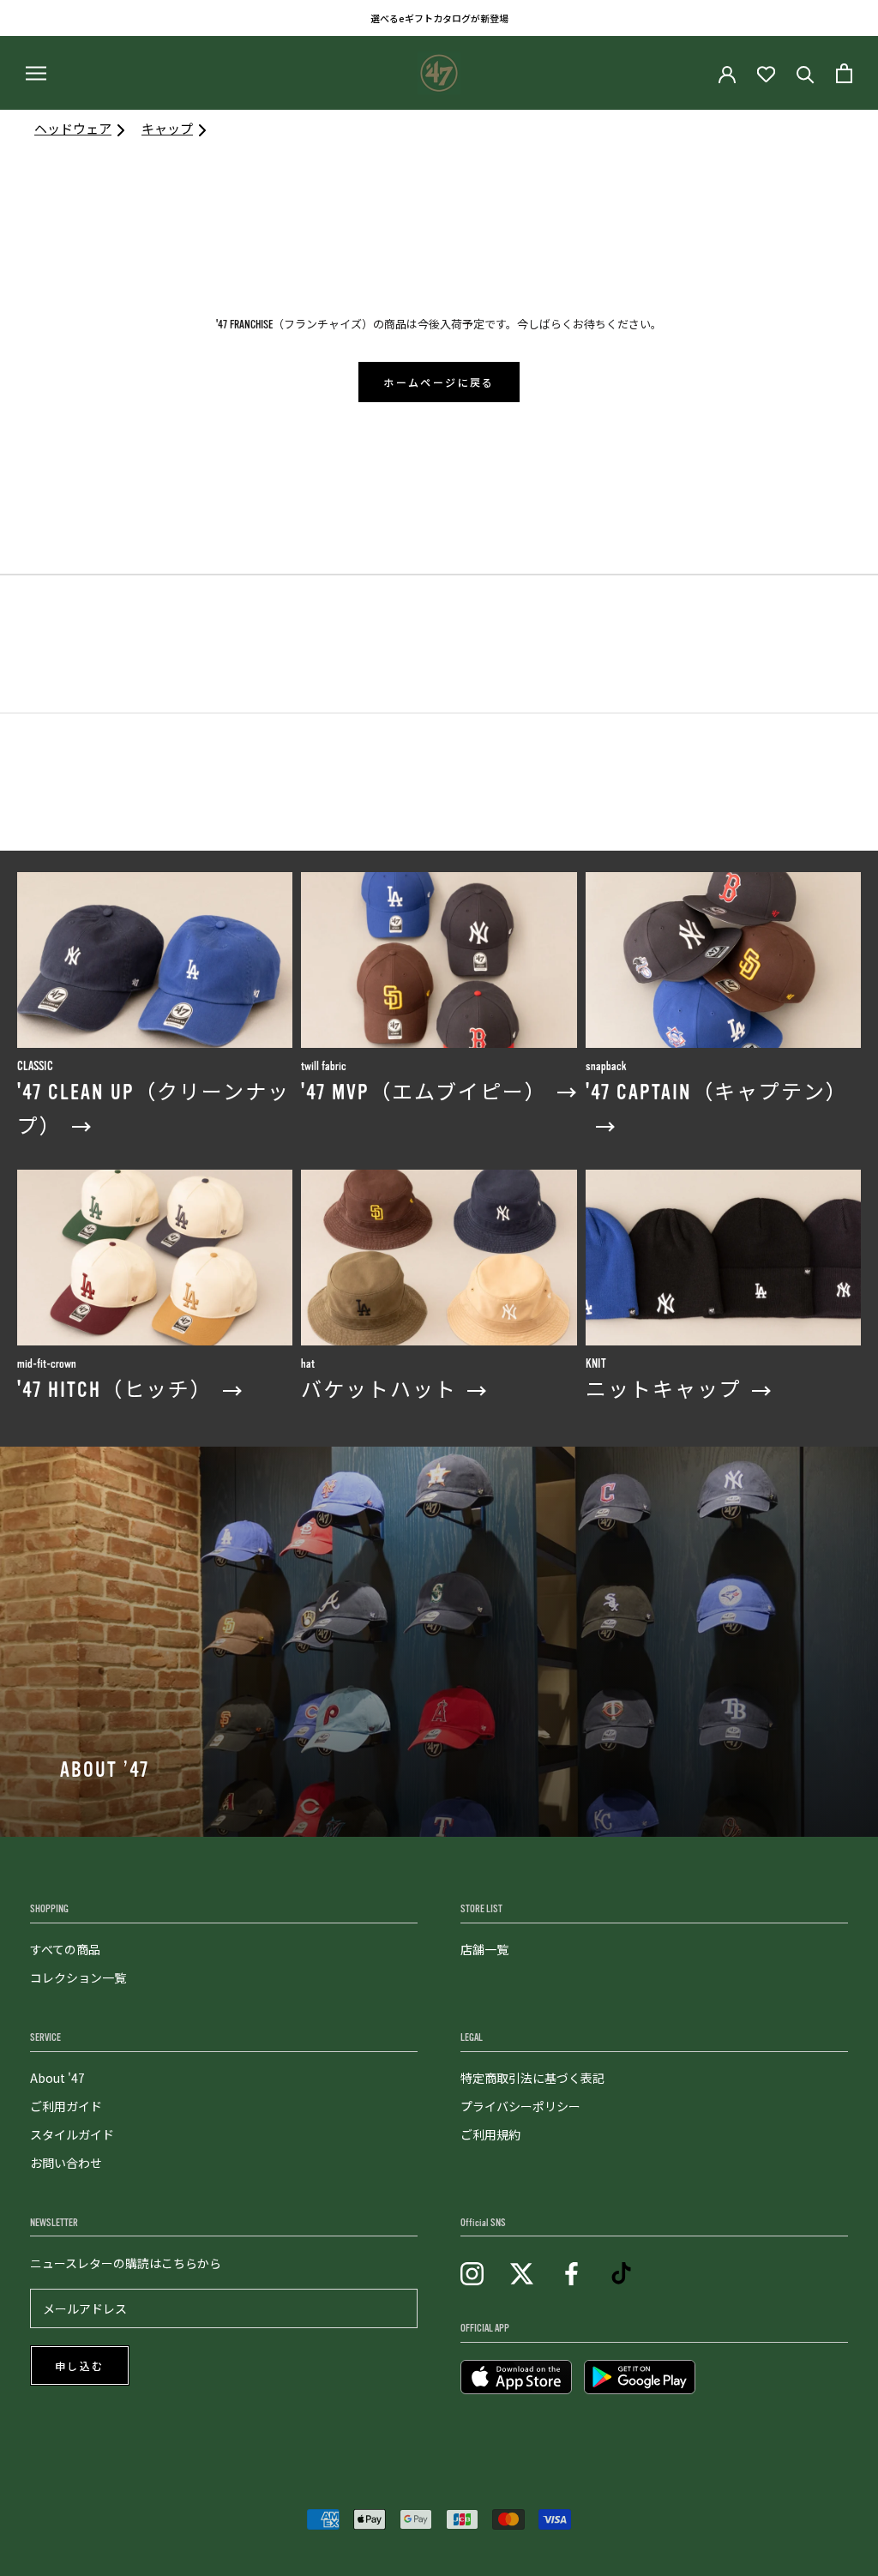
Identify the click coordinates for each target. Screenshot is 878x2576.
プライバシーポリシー (520, 2106)
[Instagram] (472, 2272)
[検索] (806, 73)
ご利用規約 (490, 2134)
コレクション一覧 (78, 1977)
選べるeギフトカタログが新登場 (439, 18)
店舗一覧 (484, 1949)
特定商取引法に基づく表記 (532, 2078)
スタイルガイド (72, 2134)
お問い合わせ (66, 2163)
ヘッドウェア (73, 128)
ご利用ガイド (66, 2106)
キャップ (167, 128)
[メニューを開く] (36, 73)
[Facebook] (571, 2272)
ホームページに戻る (439, 383)
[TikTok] (621, 2272)
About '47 (57, 2078)
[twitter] (522, 2272)
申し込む (80, 2367)
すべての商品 (65, 1949)
